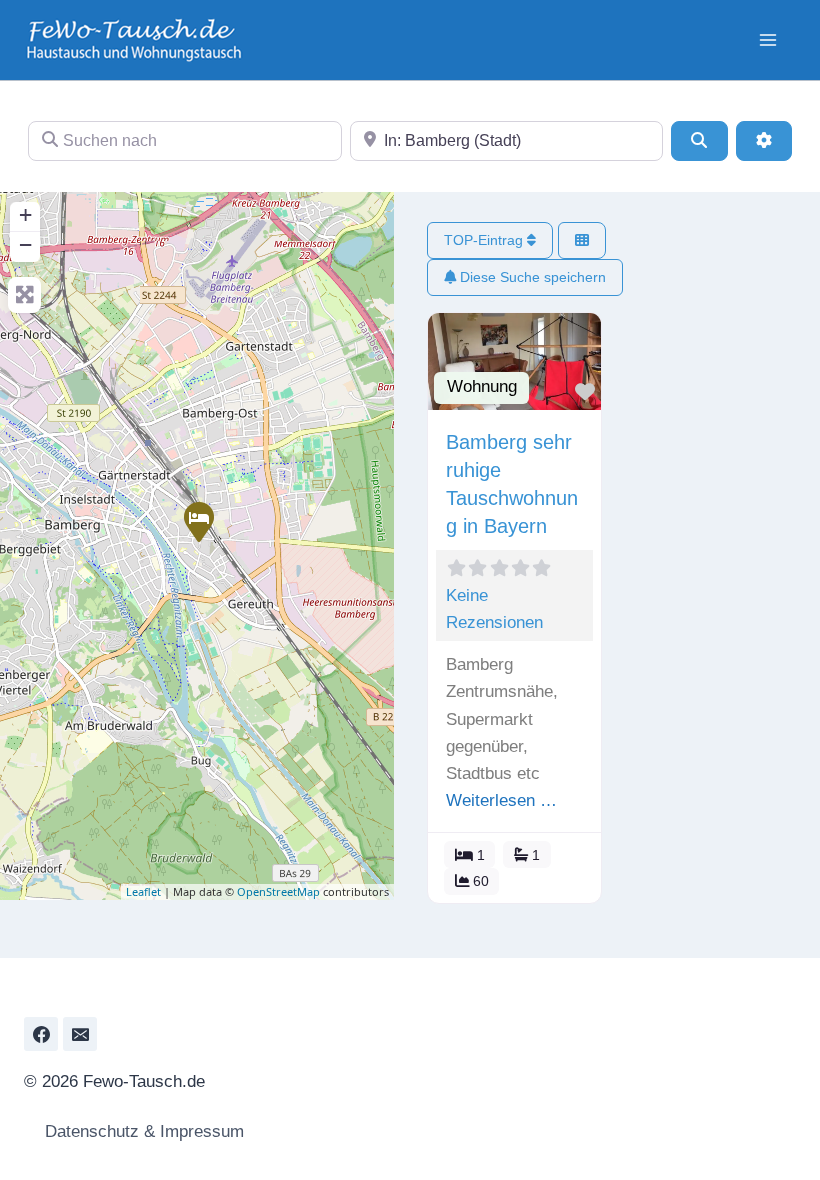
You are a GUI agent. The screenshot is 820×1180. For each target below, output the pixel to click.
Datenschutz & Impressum (142, 1131)
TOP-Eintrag (485, 240)
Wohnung (482, 386)
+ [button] (25, 214)
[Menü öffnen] (767, 39)
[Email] (80, 1034)
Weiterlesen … (501, 800)
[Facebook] (41, 1034)
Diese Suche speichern (531, 277)
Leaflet (143, 891)
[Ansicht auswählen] (582, 240)
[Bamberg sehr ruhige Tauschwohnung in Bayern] (198, 521)
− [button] (25, 244)
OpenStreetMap (278, 891)
